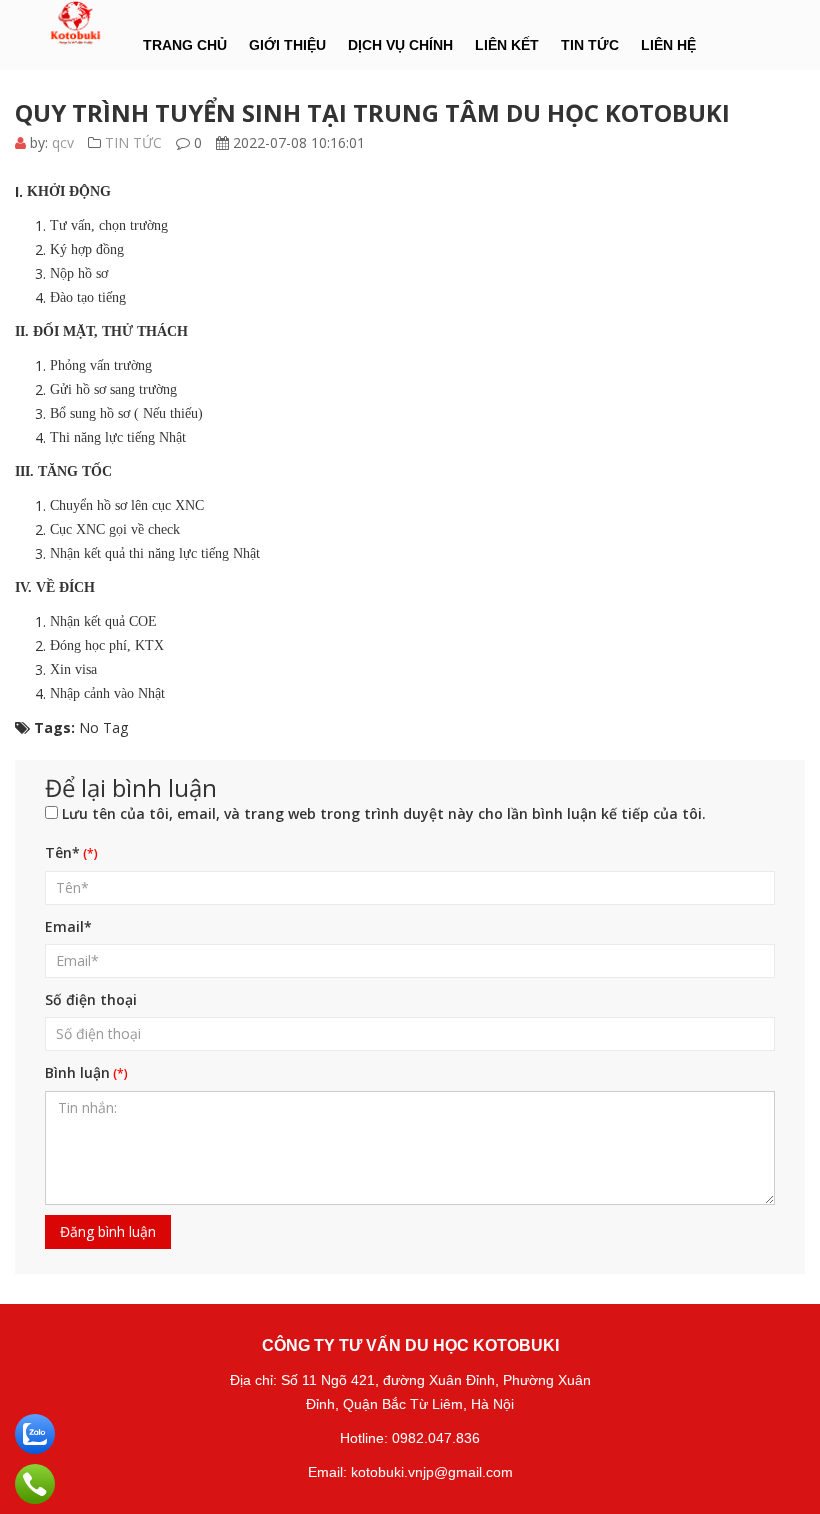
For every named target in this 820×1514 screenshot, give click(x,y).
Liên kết (507, 45)
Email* (68, 926)
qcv (63, 142)
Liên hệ (668, 45)
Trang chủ (185, 45)
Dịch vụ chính (400, 45)
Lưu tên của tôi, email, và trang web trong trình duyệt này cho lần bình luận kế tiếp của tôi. (384, 813)
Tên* (62, 852)
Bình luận (77, 1072)
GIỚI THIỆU (287, 45)
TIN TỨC (590, 45)
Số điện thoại (91, 999)
